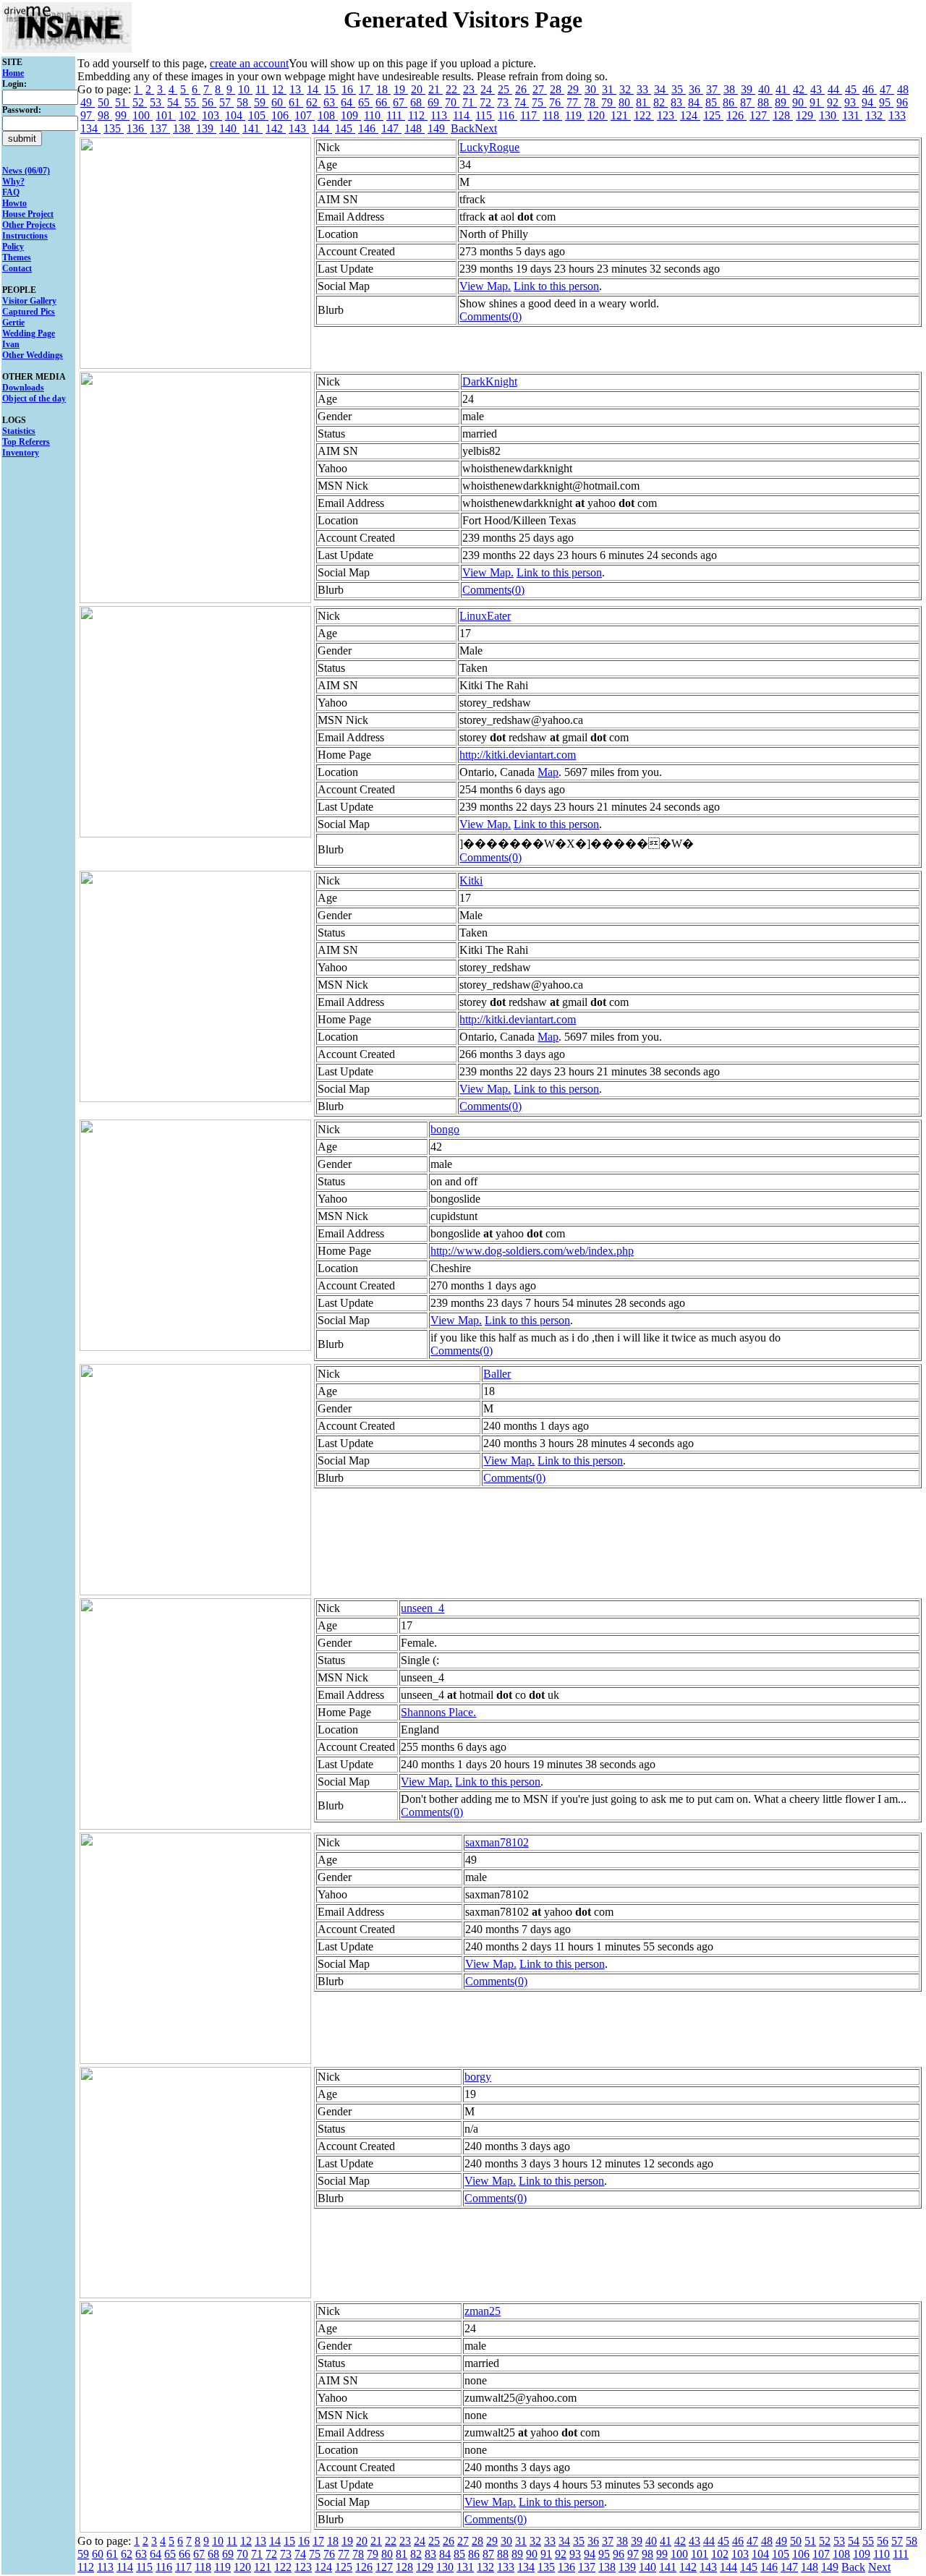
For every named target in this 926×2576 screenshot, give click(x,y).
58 (244, 102)
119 (575, 115)
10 (245, 89)
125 (713, 115)
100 (143, 115)
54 (174, 102)
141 (252, 128)
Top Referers (26, 442)
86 (730, 102)
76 (556, 102)
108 (328, 115)
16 (349, 89)
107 (305, 115)
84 (695, 102)
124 (690, 115)
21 (436, 89)
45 (852, 89)
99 (122, 115)
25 (505, 89)
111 (396, 115)
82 (660, 102)
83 (678, 102)
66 (383, 102)
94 (869, 102)
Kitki (471, 880)
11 (262, 89)
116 (507, 115)
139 (206, 128)
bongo (445, 1129)
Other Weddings (33, 355)
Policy (13, 247)
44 (835, 89)
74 (522, 102)
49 (88, 102)
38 (731, 89)
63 (331, 102)
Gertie (13, 323)
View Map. (485, 286)
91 (817, 102)
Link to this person (556, 286)
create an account (249, 63)
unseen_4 (422, 1608)
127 (760, 115)
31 (609, 89)
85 (713, 102)
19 (401, 89)
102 (189, 115)
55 (192, 102)
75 (539, 102)
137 (160, 128)
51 (122, 102)
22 (453, 89)
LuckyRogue (489, 147)
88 (765, 102)
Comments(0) (490, 316)
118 (552, 115)
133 (897, 115)
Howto (14, 203)
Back (463, 128)
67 (400, 102)
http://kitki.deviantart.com (518, 755)
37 (713, 89)
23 (470, 89)
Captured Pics (29, 312)
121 (621, 115)
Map (548, 772)
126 (736, 115)
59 (261, 102)
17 (366, 89)
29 (574, 89)
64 (348, 102)
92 (834, 102)
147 (391, 128)
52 (140, 102)
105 (258, 115)
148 (415, 128)
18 (383, 89)
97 (88, 115)
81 (643, 102)
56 (209, 102)
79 (608, 102)
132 (875, 115)
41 (783, 89)
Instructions (25, 236)
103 (212, 115)
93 (851, 102)
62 (313, 102)
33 (644, 89)
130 (829, 115)
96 (902, 102)
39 (748, 89)
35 (679, 89)
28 (557, 89)
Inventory (21, 453)
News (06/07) (26, 171)
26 (522, 89)
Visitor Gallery (29, 301)
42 (800, 89)
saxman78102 (497, 1842)
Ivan (11, 344)
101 (166, 115)
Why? (13, 182)
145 (345, 128)
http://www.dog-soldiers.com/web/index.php (532, 1251)
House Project (28, 214)
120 (598, 115)
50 (105, 102)
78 (591, 102)
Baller (497, 1374)
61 (296, 102)
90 (799, 102)
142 (276, 128)
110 (374, 115)
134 (90, 128)
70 (452, 102)
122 (644, 115)
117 (530, 115)
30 (592, 89)
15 (331, 89)
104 (235, 115)
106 (281, 115)
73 (504, 102)
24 (488, 89)
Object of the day (34, 398)
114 (463, 115)
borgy (478, 2077)
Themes (17, 257)
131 (852, 115)
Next (486, 128)
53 (157, 102)
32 (626, 89)
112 (418, 115)
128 (783, 115)
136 (137, 128)
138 (183, 128)
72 (487, 102)
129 (806, 115)
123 (667, 115)
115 (485, 115)
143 (299, 128)
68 (417, 102)
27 (540, 89)
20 (418, 89)
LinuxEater (485, 616)
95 (886, 102)
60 (279, 102)
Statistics (19, 431)
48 (903, 89)
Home (13, 73)
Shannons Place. (438, 1712)
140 (229, 128)
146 (368, 128)
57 (226, 102)
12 (279, 89)
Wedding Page (29, 333)
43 (817, 89)
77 (574, 102)
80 (626, 102)
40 (765, 89)
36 (696, 89)
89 (782, 102)
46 (870, 89)
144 (322, 128)
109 (351, 115)
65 (365, 102)
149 (438, 128)
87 (747, 102)
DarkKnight (490, 381)
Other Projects (29, 225)
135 (114, 128)
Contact (17, 268)
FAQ (11, 192)
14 (314, 89)
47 (887, 89)
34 (661, 89)
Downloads (23, 388)
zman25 (483, 2311)
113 (440, 115)
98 (105, 115)
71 (470, 102)
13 (297, 89)
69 (435, 102)
